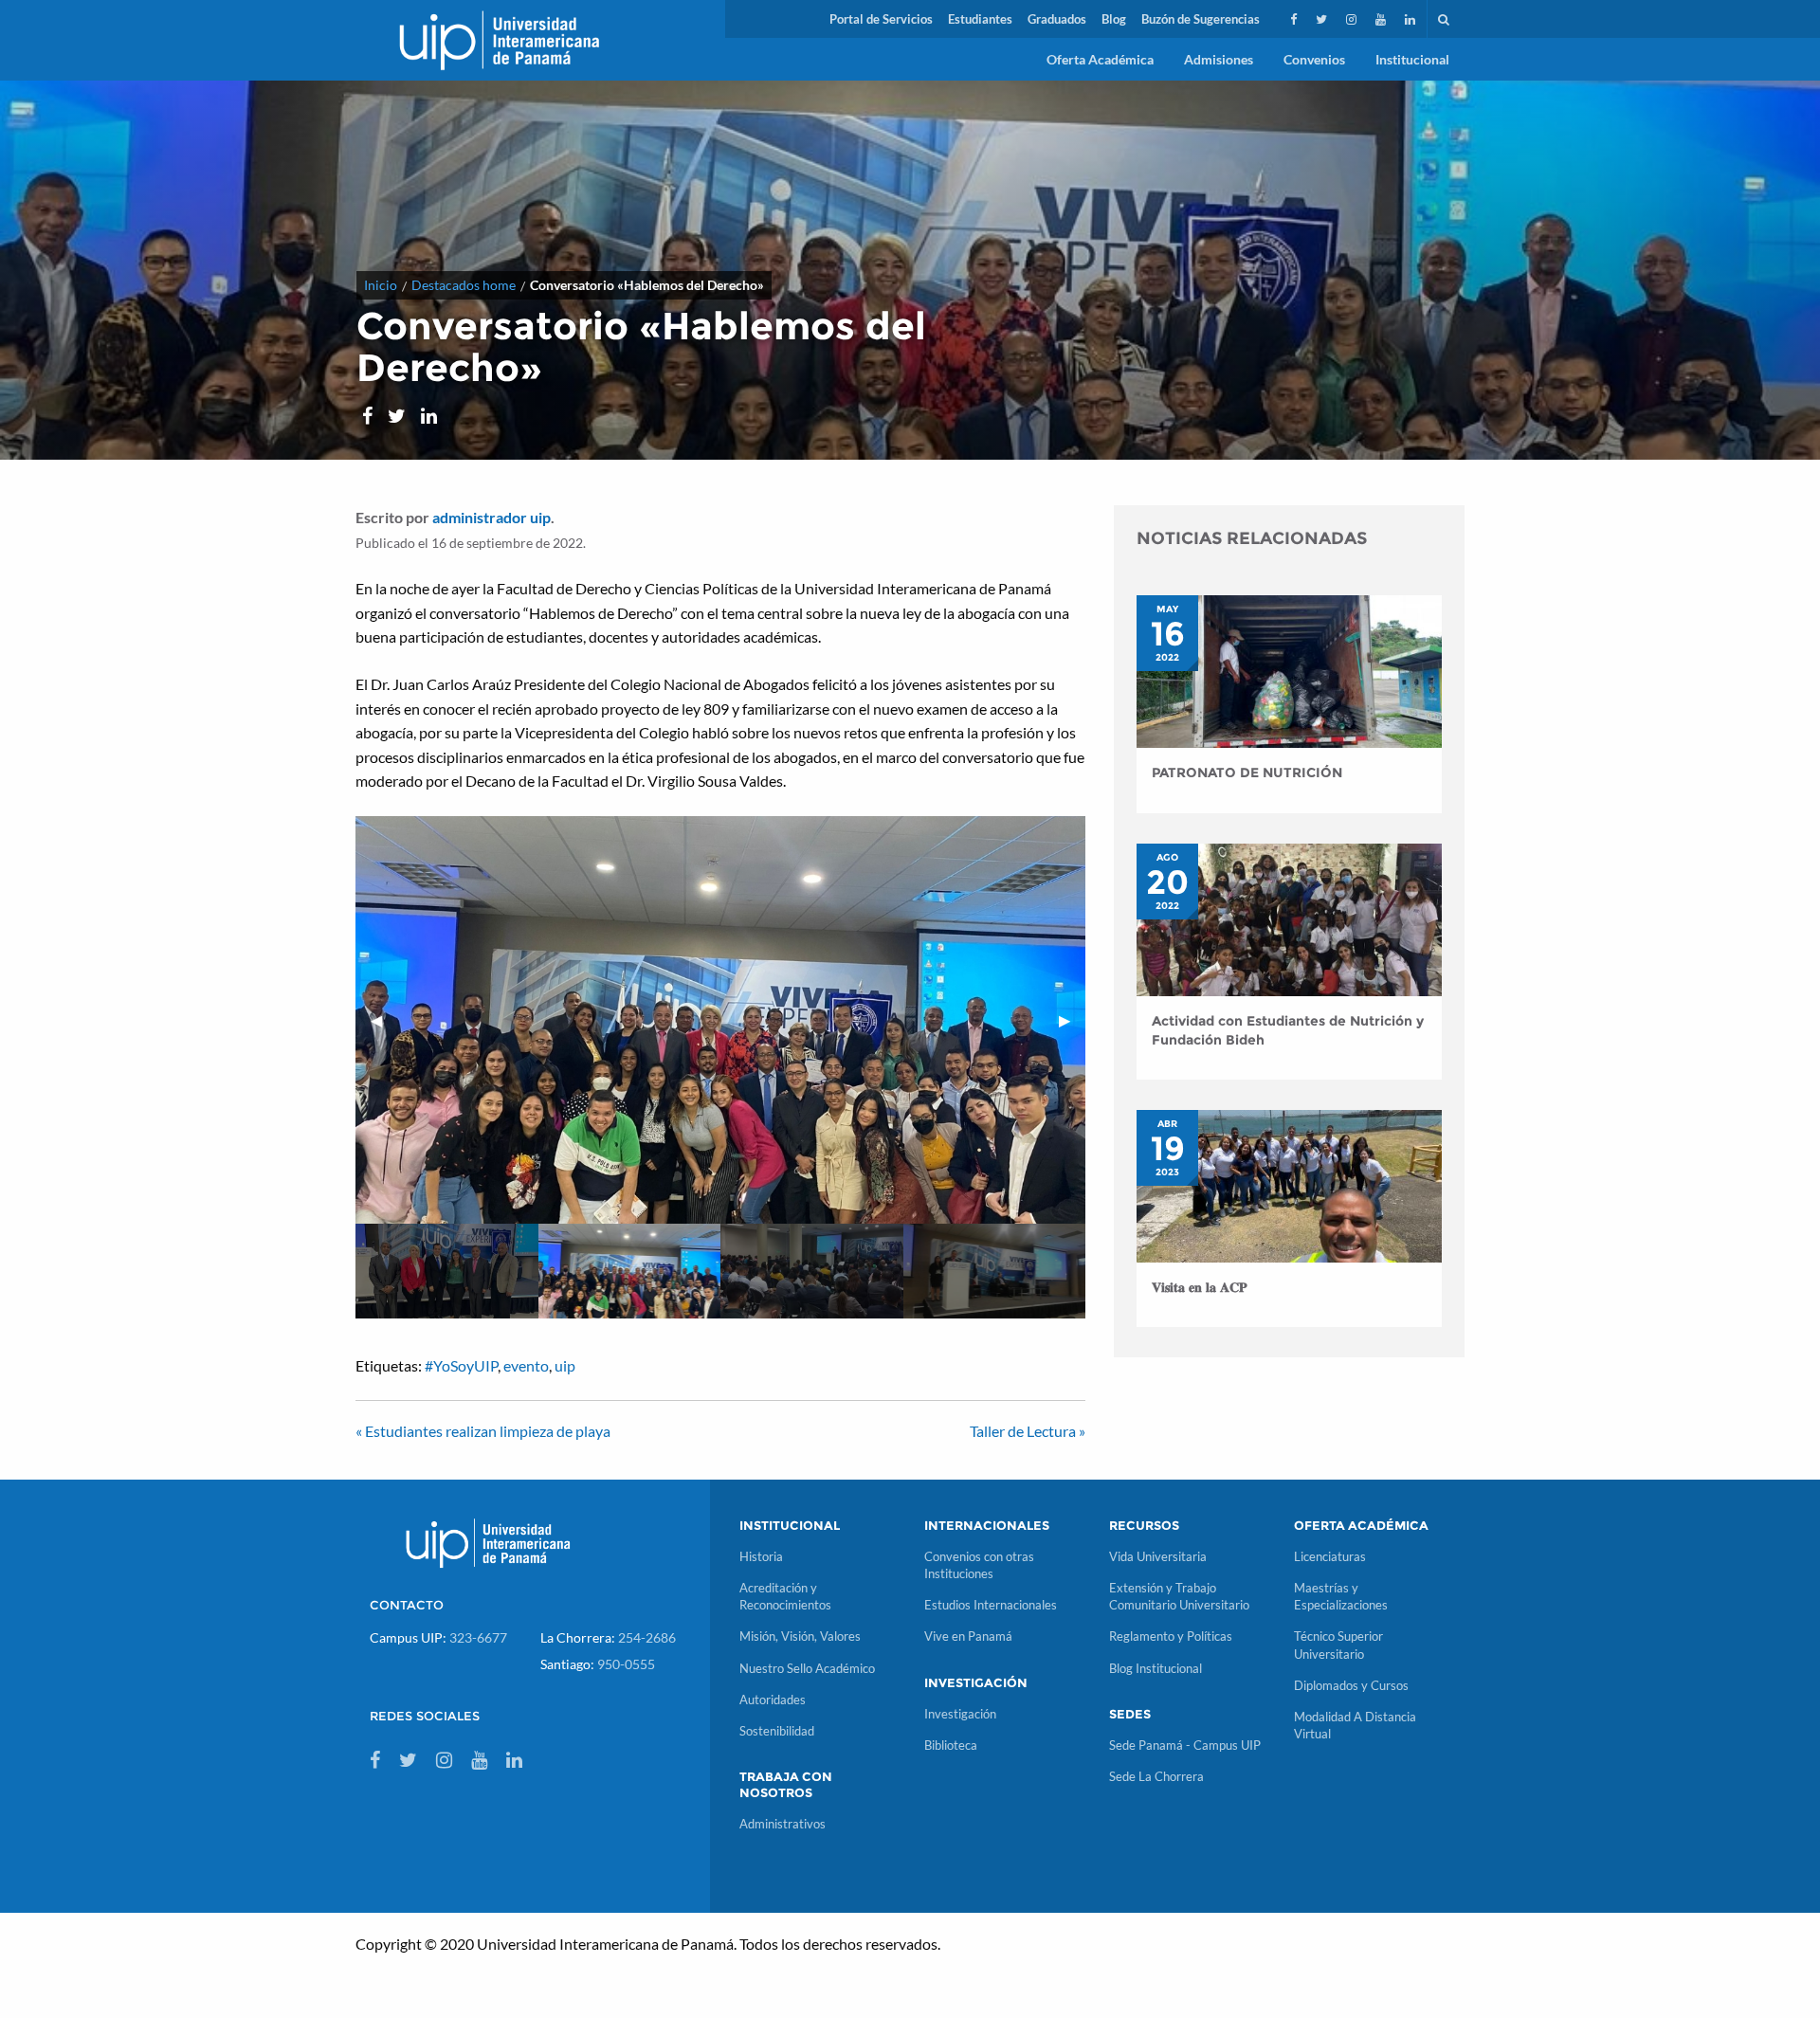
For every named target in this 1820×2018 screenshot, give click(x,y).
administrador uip (491, 517)
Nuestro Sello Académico (807, 1668)
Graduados (1057, 19)
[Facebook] (1295, 19)
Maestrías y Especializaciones (1341, 1596)
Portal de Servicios (881, 19)
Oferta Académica (1100, 59)
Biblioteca (951, 1745)
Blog (1114, 19)
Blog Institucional (1156, 1668)
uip (565, 1365)
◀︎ (384, 1019)
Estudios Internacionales (991, 1605)
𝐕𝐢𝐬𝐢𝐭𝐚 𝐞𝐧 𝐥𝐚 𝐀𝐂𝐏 (1200, 1287)
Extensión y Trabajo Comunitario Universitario (1179, 1596)
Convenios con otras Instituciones (979, 1565)
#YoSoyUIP (461, 1365)
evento (526, 1365)
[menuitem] (881, 19)
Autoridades (773, 1700)
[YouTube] (1383, 19)
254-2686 (647, 1637)
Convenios (1314, 59)
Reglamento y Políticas (1171, 1636)
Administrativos (783, 1824)
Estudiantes (980, 19)
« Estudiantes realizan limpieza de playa (483, 1431)
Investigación (960, 1714)
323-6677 (478, 1637)
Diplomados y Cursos (1351, 1685)
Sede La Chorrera (1156, 1776)
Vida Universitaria (1158, 1556)
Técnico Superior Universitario (1338, 1645)
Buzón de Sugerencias (1201, 19)
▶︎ (1072, 1019)
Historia (761, 1556)
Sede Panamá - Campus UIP (1185, 1745)
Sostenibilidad (777, 1731)
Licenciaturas (1330, 1556)
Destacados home (464, 285)
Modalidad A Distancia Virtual (1355, 1725)
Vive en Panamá (968, 1636)
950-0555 (626, 1664)
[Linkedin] (1412, 19)
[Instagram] (1353, 19)
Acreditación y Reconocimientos (785, 1596)
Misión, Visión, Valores (800, 1636)
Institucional (1412, 59)
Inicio (381, 285)
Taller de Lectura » (1028, 1431)
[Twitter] (1323, 19)
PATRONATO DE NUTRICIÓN (1247, 773)
